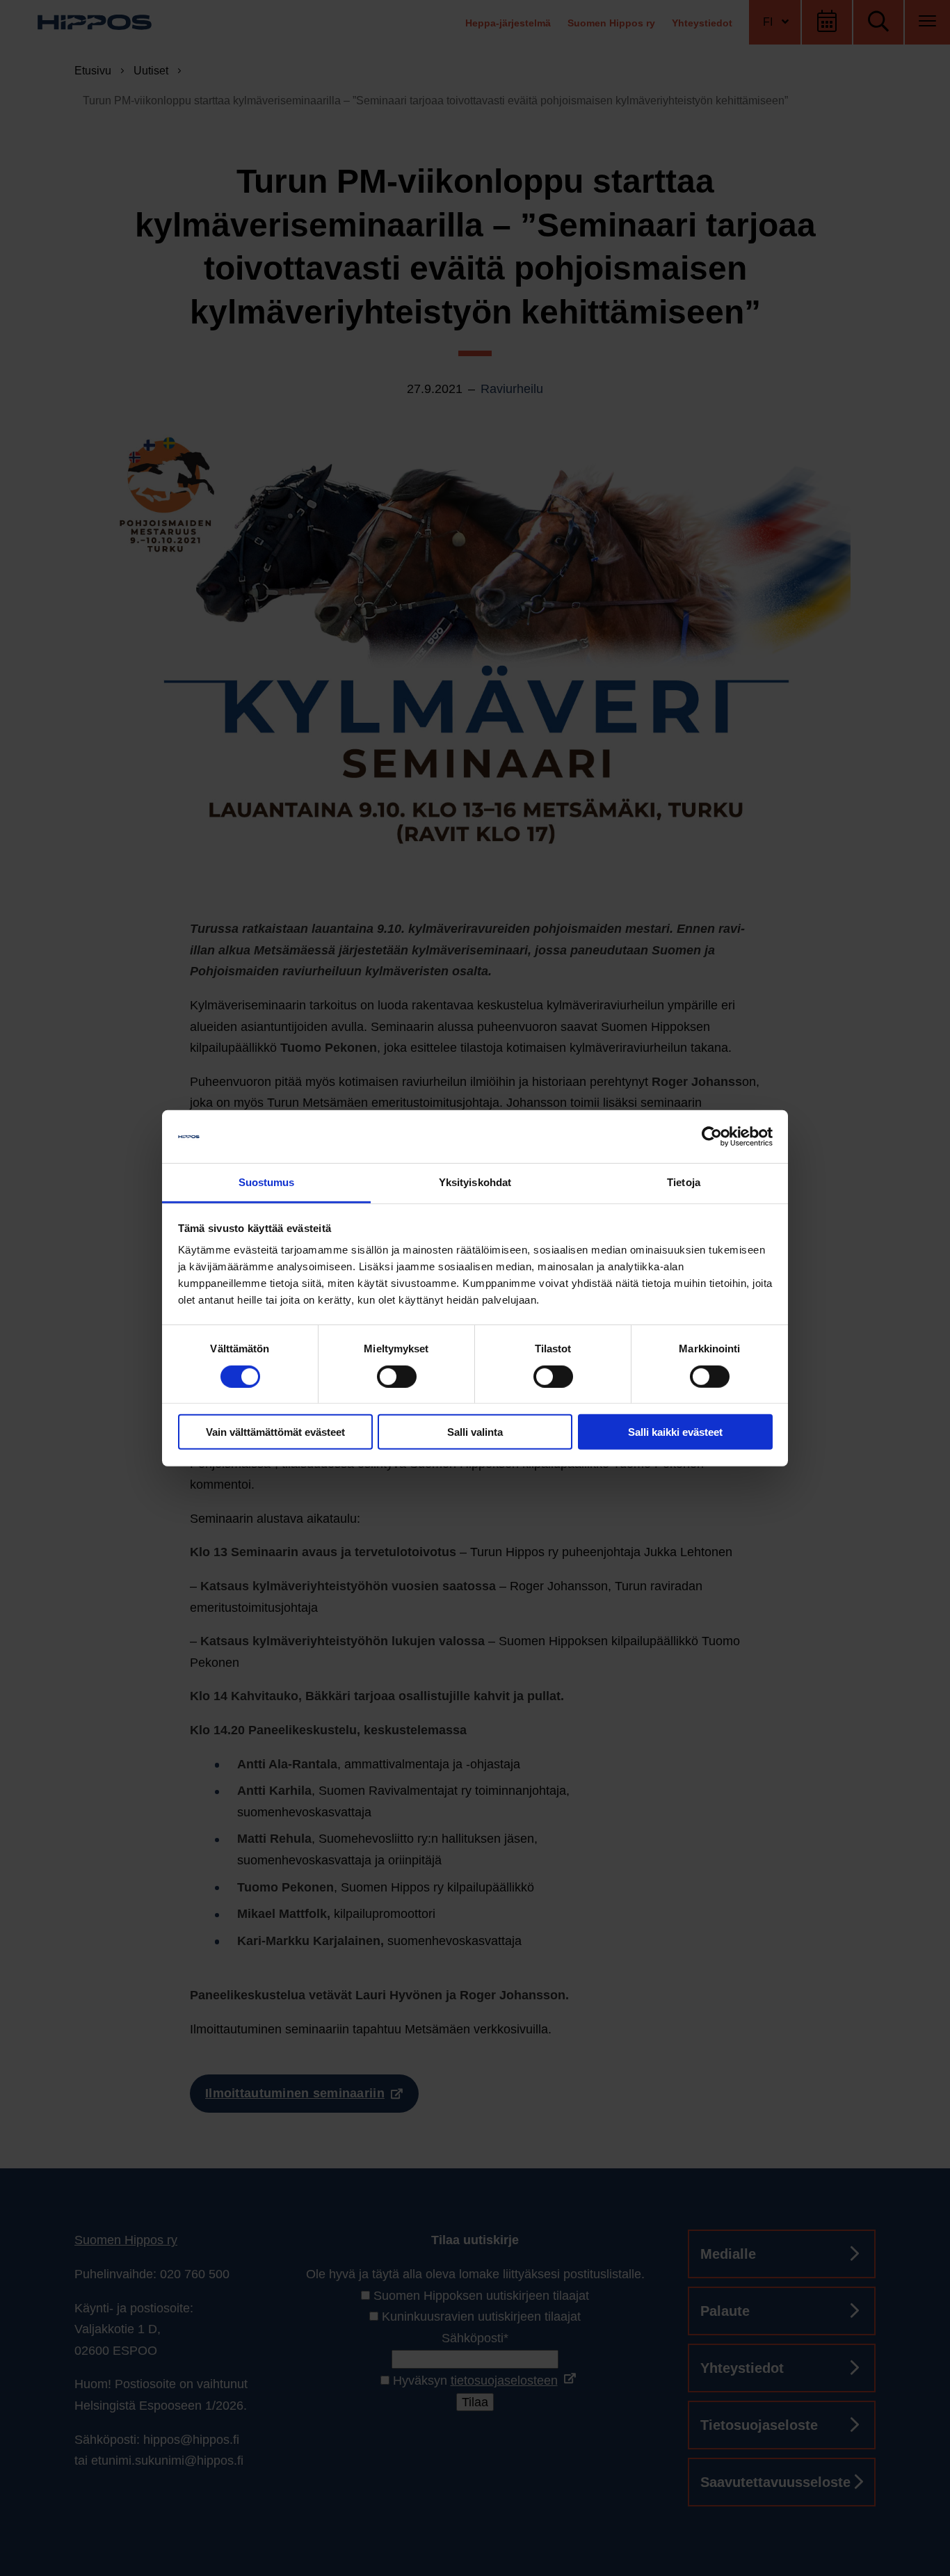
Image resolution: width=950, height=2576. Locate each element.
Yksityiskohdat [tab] (475, 1182)
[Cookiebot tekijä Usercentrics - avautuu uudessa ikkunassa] (712, 1137)
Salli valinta (475, 1432)
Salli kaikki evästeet (675, 1432)
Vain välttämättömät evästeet (275, 1432)
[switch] (397, 1376)
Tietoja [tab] (684, 1182)
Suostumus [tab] (267, 1182)
